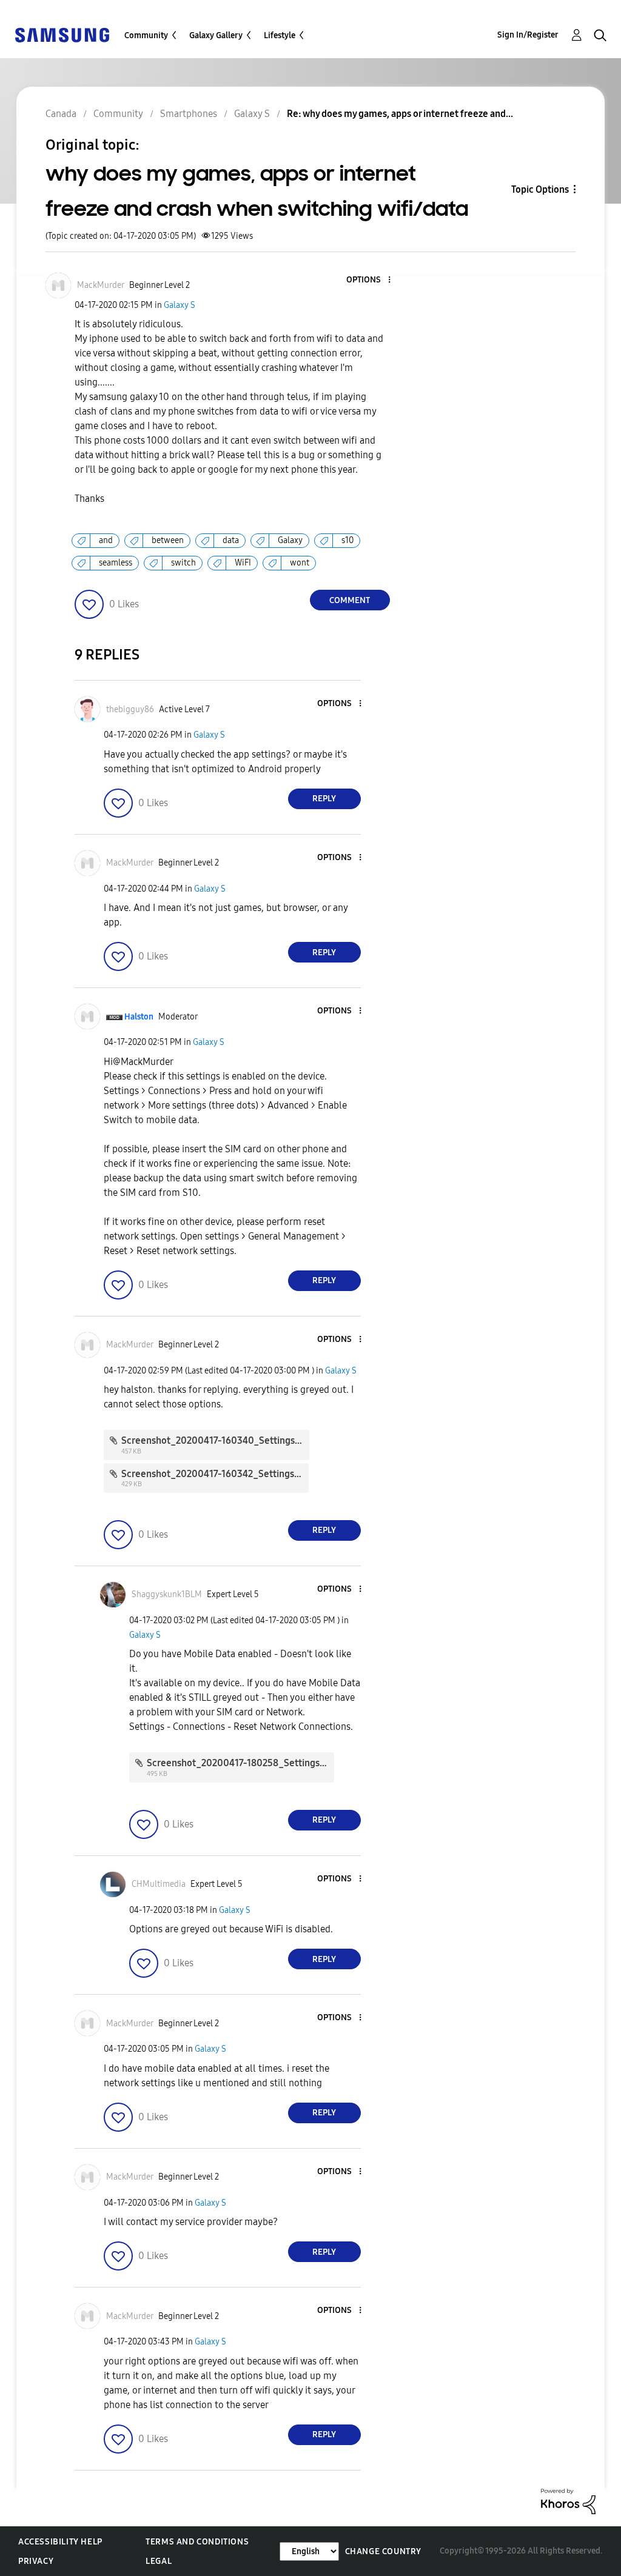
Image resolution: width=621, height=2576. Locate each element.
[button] (369, 280)
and (106, 540)
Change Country (383, 2551)
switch (183, 563)
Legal (159, 2561)
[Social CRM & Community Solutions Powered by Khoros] (568, 2501)
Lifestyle (280, 35)
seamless (116, 563)
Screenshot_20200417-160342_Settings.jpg (216, 1474)
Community (146, 35)
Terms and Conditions (197, 2542)
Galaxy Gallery (216, 35)
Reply (324, 799)
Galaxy (290, 540)
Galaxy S (180, 305)
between (168, 540)
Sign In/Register (528, 35)
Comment (350, 600)
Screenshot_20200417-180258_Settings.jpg (241, 1763)
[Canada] (62, 34)
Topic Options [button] (540, 189)
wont (300, 563)
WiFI (243, 563)
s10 (347, 540)
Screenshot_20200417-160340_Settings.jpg (216, 1440)
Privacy (36, 2561)
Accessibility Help (60, 2542)
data (231, 540)
